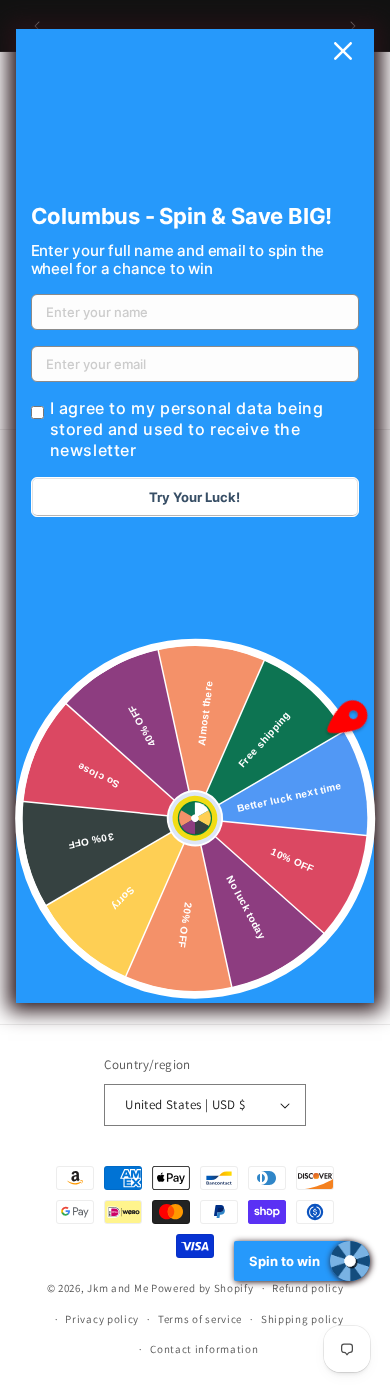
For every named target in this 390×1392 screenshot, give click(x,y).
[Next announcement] (353, 26)
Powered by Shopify (202, 1288)
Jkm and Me (119, 1288)
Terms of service (200, 1319)
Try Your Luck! (194, 497)
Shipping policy (302, 1319)
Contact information (204, 1349)
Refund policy (307, 1288)
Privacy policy (102, 1319)
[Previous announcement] (37, 26)
